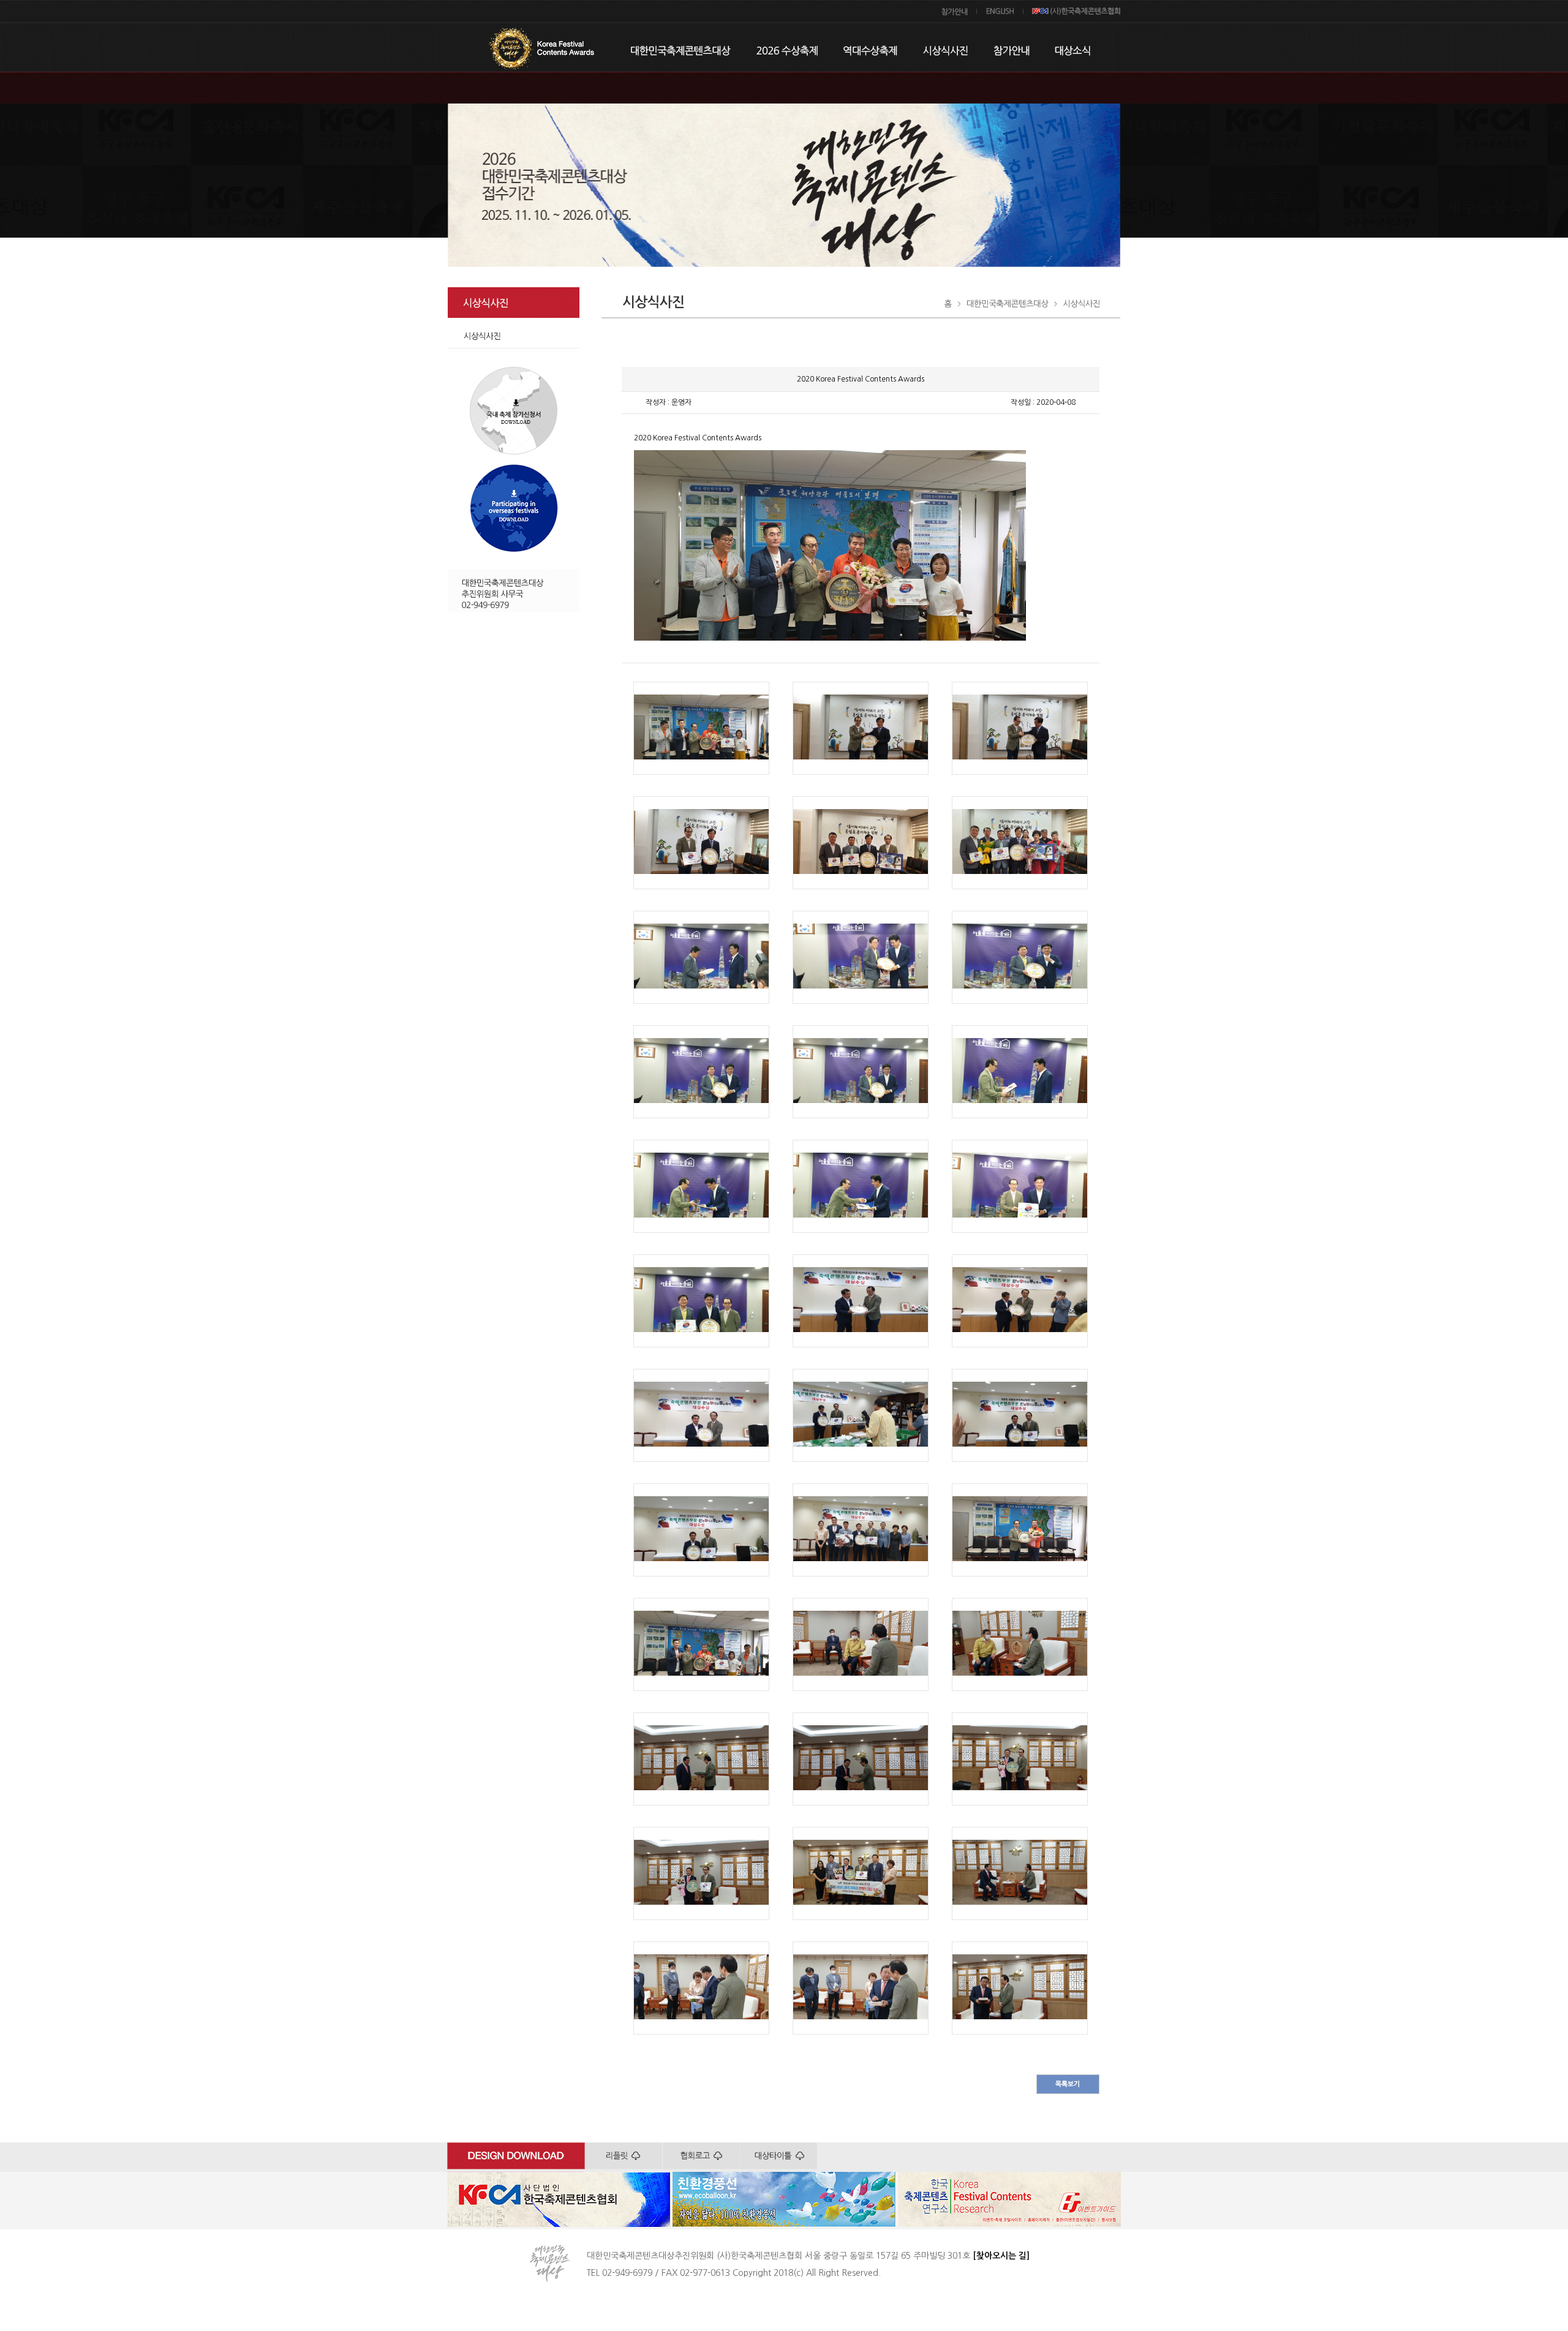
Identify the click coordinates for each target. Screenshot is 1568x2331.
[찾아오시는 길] (1001, 2256)
